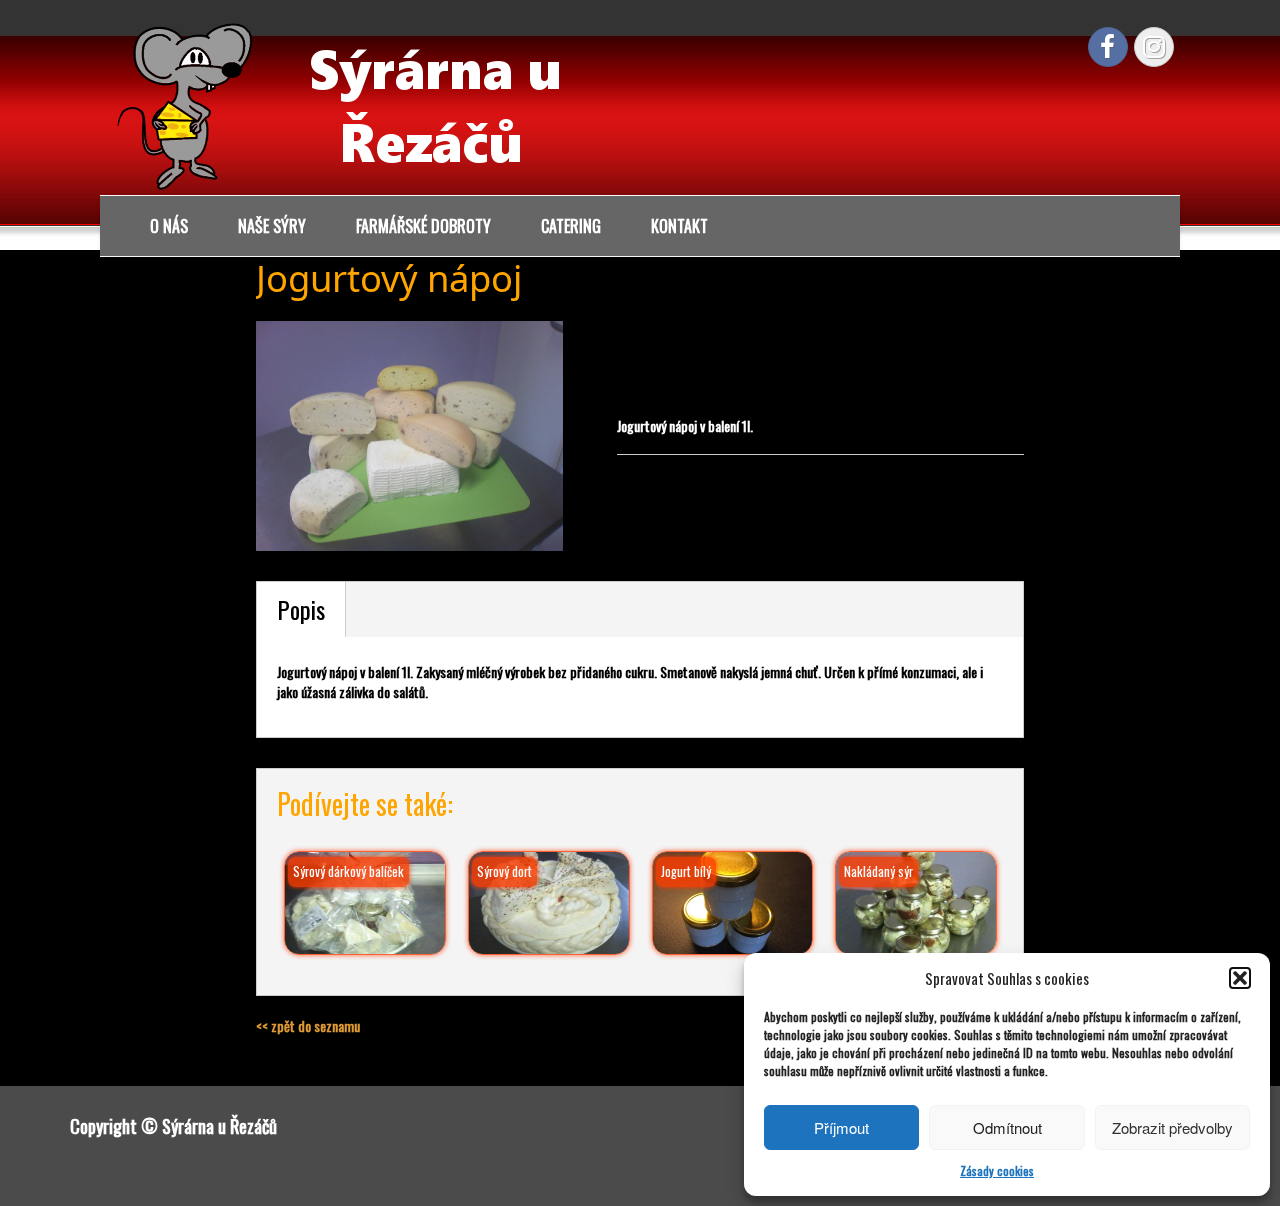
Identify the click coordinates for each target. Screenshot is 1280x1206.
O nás (169, 226)
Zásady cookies (997, 1170)
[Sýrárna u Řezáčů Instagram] (1154, 47)
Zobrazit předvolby (1172, 1127)
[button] (1240, 978)
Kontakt (679, 226)
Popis (301, 609)
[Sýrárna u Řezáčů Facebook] (1108, 47)
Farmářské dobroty (423, 226)
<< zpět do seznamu (308, 1025)
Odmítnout (1007, 1127)
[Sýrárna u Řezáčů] (350, 102)
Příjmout (841, 1127)
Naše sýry (272, 226)
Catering (571, 226)
